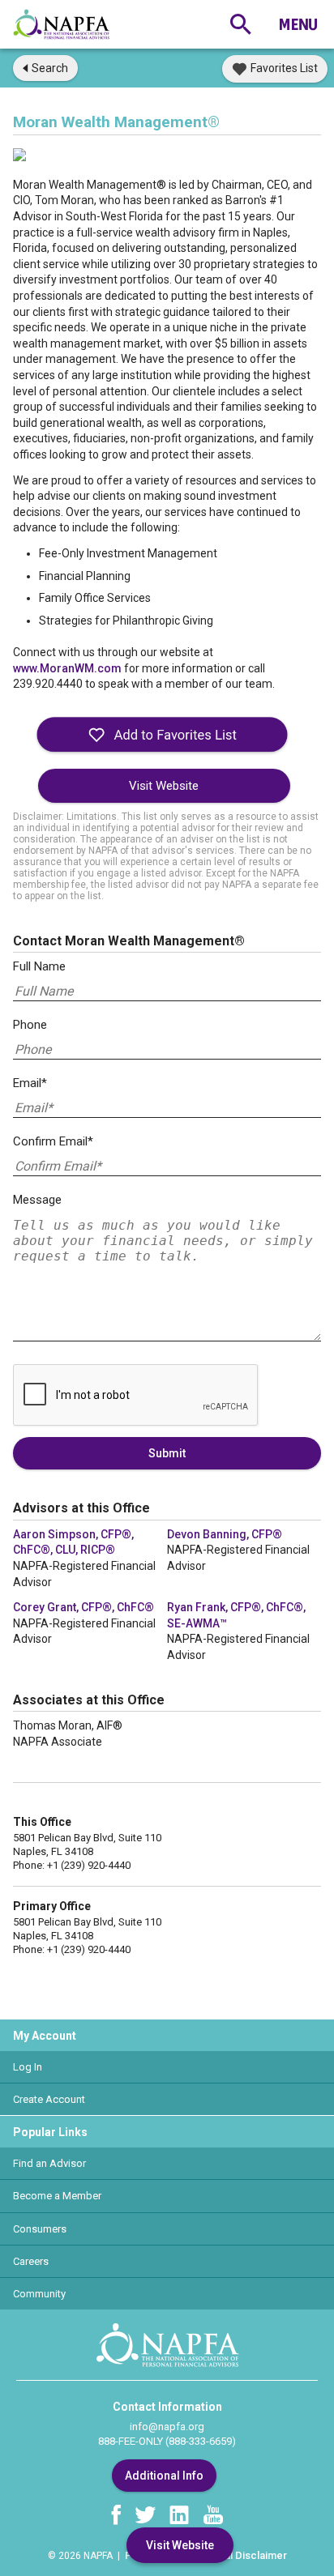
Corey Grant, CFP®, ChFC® (83, 1607)
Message (37, 1200)
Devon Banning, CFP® (225, 1534)
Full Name (39, 966)
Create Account (49, 2099)
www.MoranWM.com (69, 668)
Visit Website (164, 786)
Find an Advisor (49, 2163)
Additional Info (164, 2476)
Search (50, 68)
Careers (31, 2261)
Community (39, 2294)
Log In (28, 2067)
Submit (167, 1453)
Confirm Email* (53, 1141)
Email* (30, 1083)
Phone (30, 1025)
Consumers (40, 2229)
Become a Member (57, 2196)
